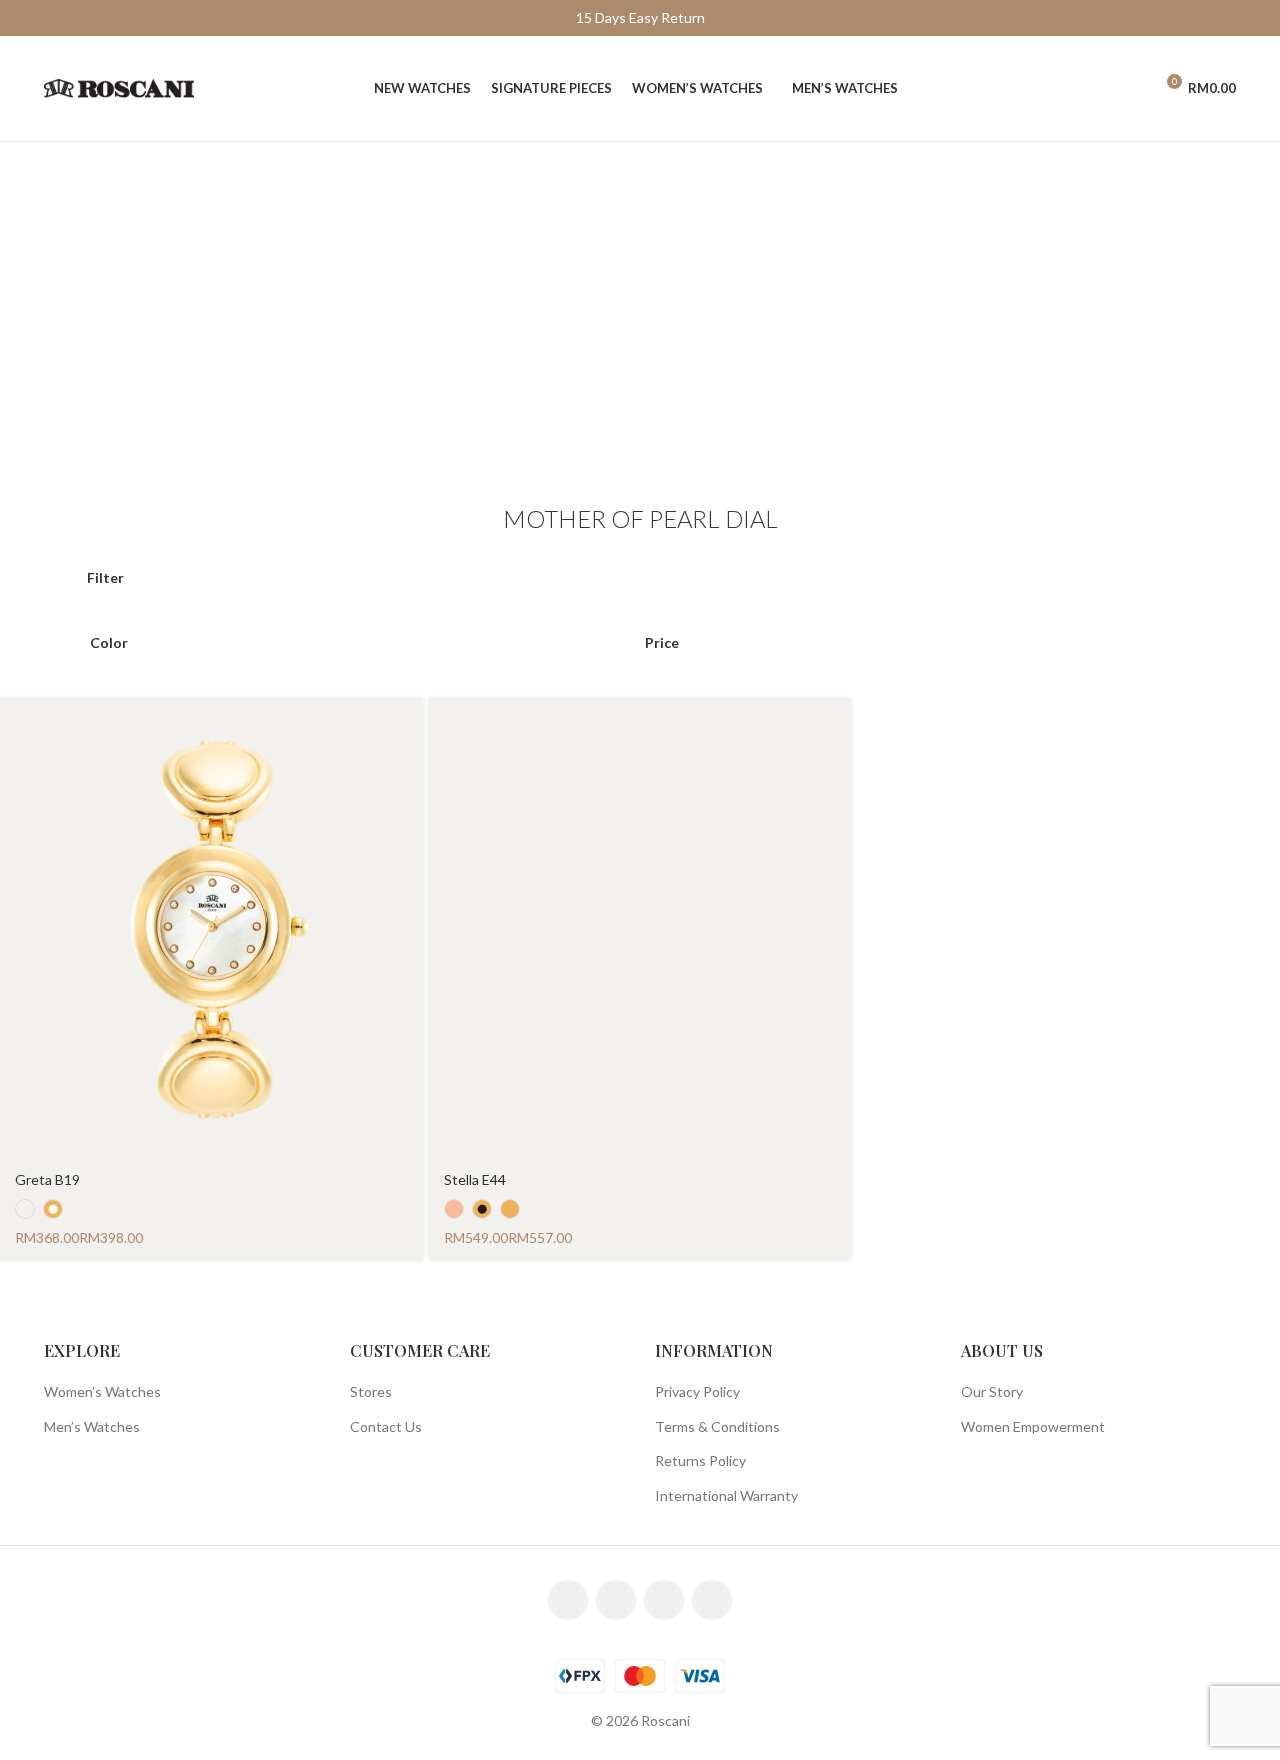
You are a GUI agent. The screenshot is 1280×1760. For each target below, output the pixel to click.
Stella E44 (475, 1179)
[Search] (1095, 89)
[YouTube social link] (664, 1600)
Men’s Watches (92, 1426)
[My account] (1129, 89)
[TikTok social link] (712, 1600)
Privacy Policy (697, 1391)
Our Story (992, 1391)
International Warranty (726, 1495)
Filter (105, 577)
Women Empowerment (1033, 1426)
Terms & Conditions (717, 1426)
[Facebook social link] (568, 1600)
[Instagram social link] (616, 1600)
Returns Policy (700, 1460)
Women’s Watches (102, 1391)
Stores (371, 1391)
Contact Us (386, 1426)
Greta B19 (47, 1179)
